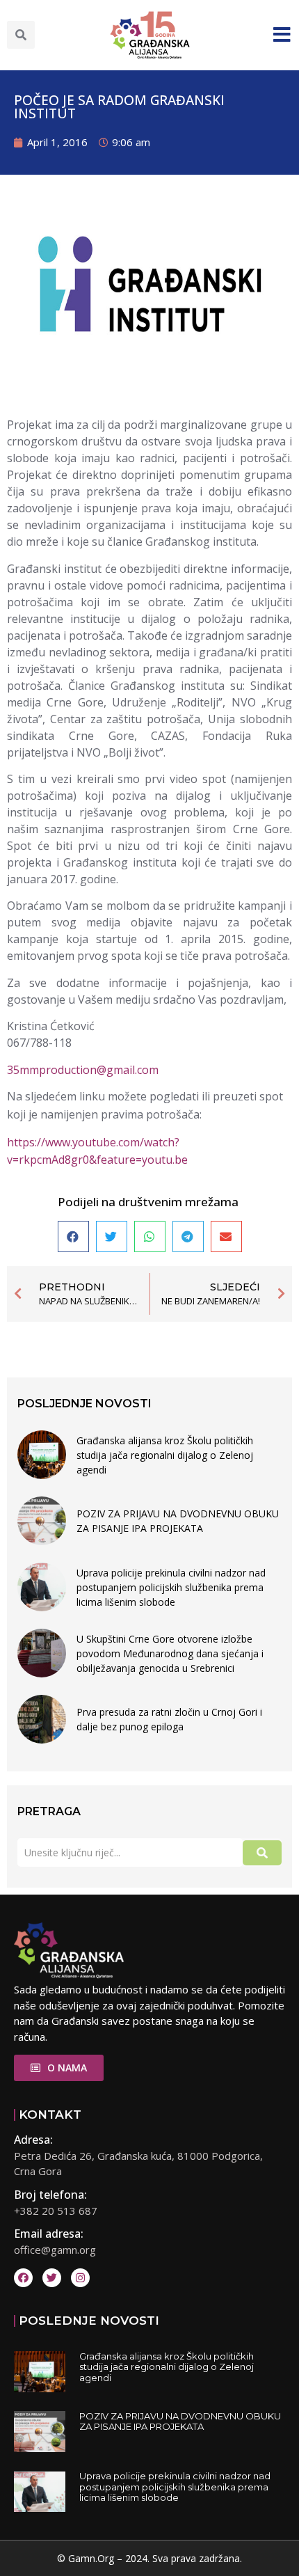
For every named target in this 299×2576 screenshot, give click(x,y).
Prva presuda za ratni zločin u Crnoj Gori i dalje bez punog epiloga (169, 1719)
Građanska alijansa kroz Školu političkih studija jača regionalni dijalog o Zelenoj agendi (165, 1455)
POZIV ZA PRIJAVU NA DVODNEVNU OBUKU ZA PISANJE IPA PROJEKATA (178, 1521)
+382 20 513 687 (56, 2211)
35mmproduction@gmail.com (83, 1070)
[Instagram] (80, 2278)
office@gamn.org (55, 2250)
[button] (21, 35)
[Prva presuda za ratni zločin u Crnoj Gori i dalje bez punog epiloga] (42, 1719)
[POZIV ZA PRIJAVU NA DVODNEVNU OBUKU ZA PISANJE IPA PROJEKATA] (42, 1521)
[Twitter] (52, 2278)
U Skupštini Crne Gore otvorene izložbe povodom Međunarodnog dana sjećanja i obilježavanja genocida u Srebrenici (170, 1653)
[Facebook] (23, 2278)
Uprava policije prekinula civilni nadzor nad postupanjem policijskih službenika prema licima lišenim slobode (171, 1587)
